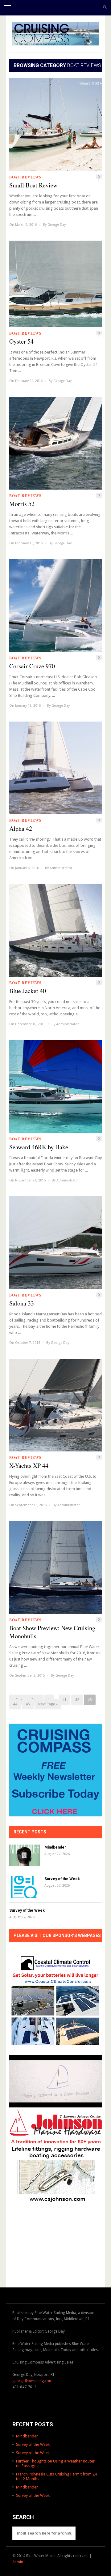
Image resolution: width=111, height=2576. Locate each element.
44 (15, 1704)
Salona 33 (22, 1303)
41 (64, 1700)
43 (90, 1700)
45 (28, 1704)
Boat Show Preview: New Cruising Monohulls (52, 1632)
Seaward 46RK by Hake (39, 1147)
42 (77, 1700)
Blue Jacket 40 (28, 991)
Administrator (61, 868)
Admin (18, 2562)
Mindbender (55, 1847)
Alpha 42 (21, 829)
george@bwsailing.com (32, 2381)
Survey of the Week (62, 1879)
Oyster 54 (21, 341)
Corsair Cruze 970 (32, 666)
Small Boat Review (33, 185)
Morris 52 (22, 504)
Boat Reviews (25, 177)
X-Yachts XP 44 (29, 1466)
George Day (57, 225)
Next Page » (48, 1704)
